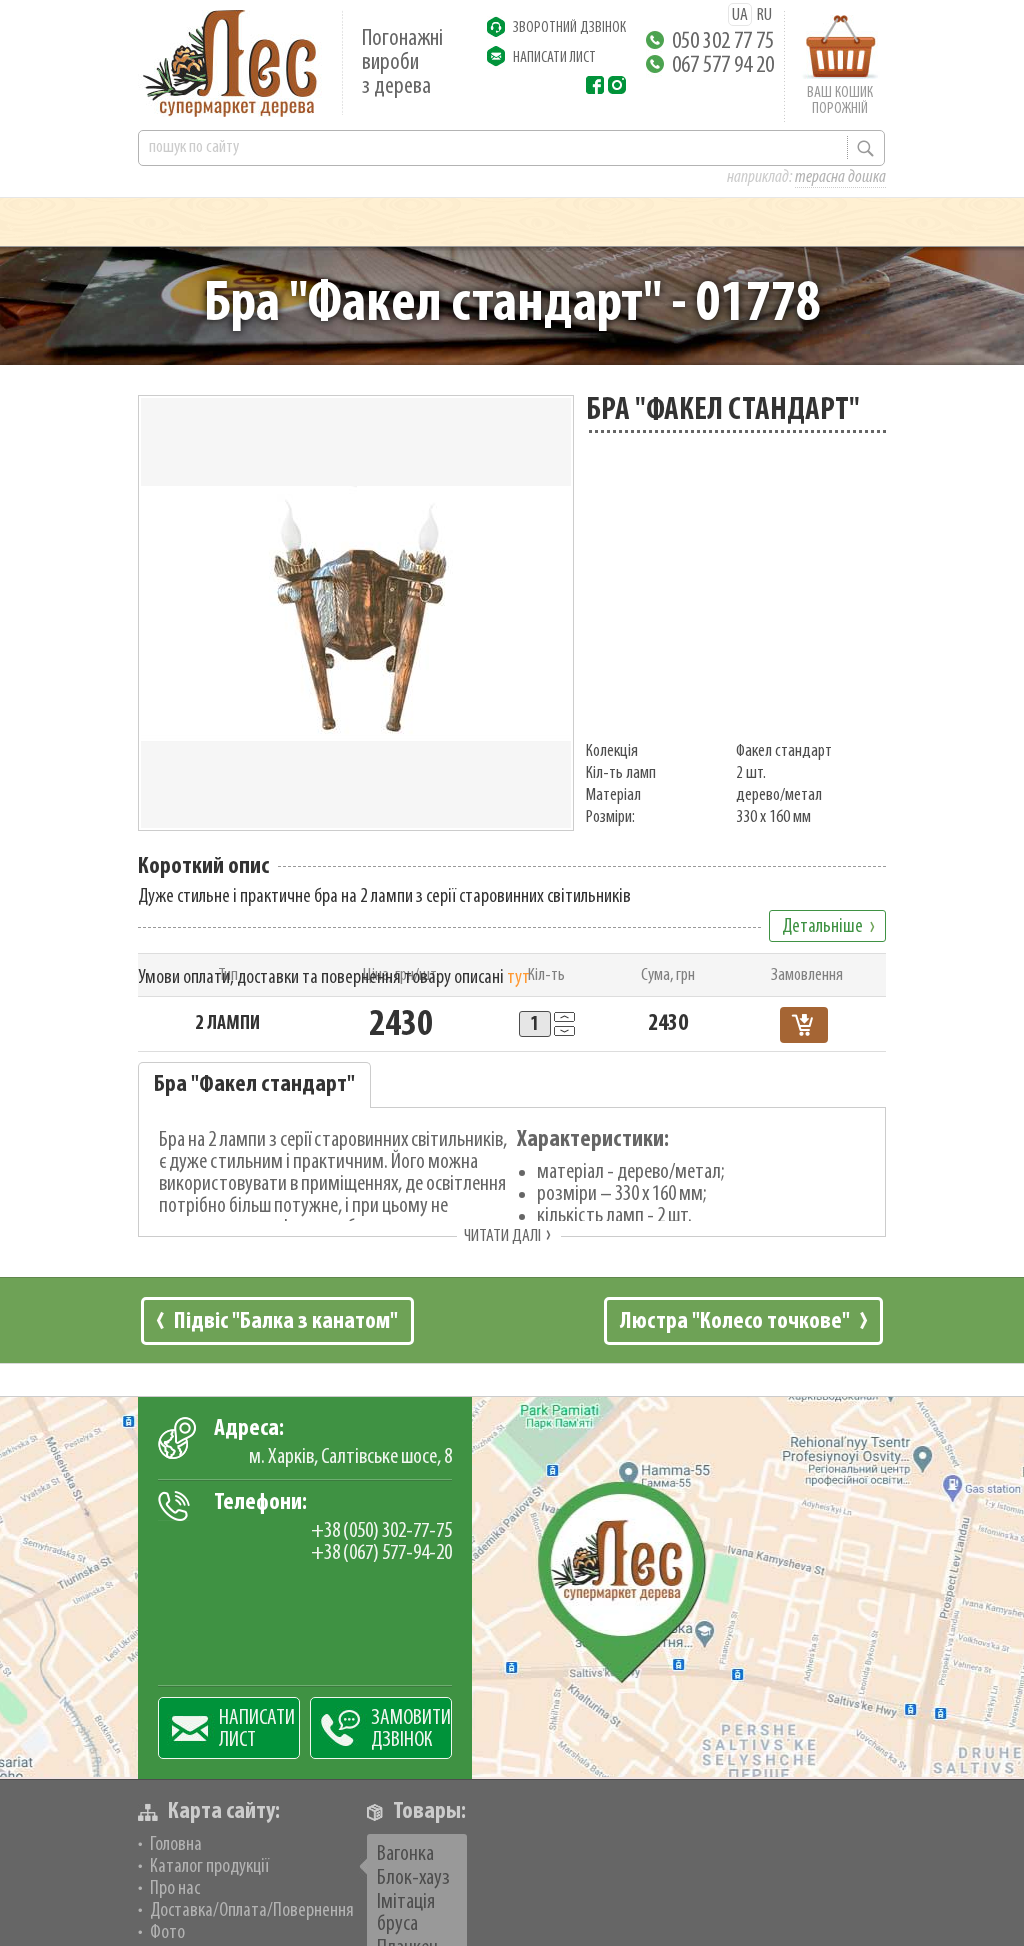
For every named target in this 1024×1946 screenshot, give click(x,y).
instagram (617, 85)
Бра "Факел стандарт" (254, 1085)
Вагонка (405, 1854)
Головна (176, 1845)
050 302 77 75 (723, 42)
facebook (595, 85)
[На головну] (230, 63)
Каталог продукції (209, 1867)
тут (518, 978)
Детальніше (822, 927)
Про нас (175, 1889)
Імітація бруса (406, 1913)
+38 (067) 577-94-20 (381, 1553)
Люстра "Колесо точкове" (735, 1322)
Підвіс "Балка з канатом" (286, 1322)
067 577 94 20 (723, 66)
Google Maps (512, 1587)
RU (764, 16)
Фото (167, 1933)
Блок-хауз (413, 1878)
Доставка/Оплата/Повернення (252, 1911)
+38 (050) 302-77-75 (381, 1531)
